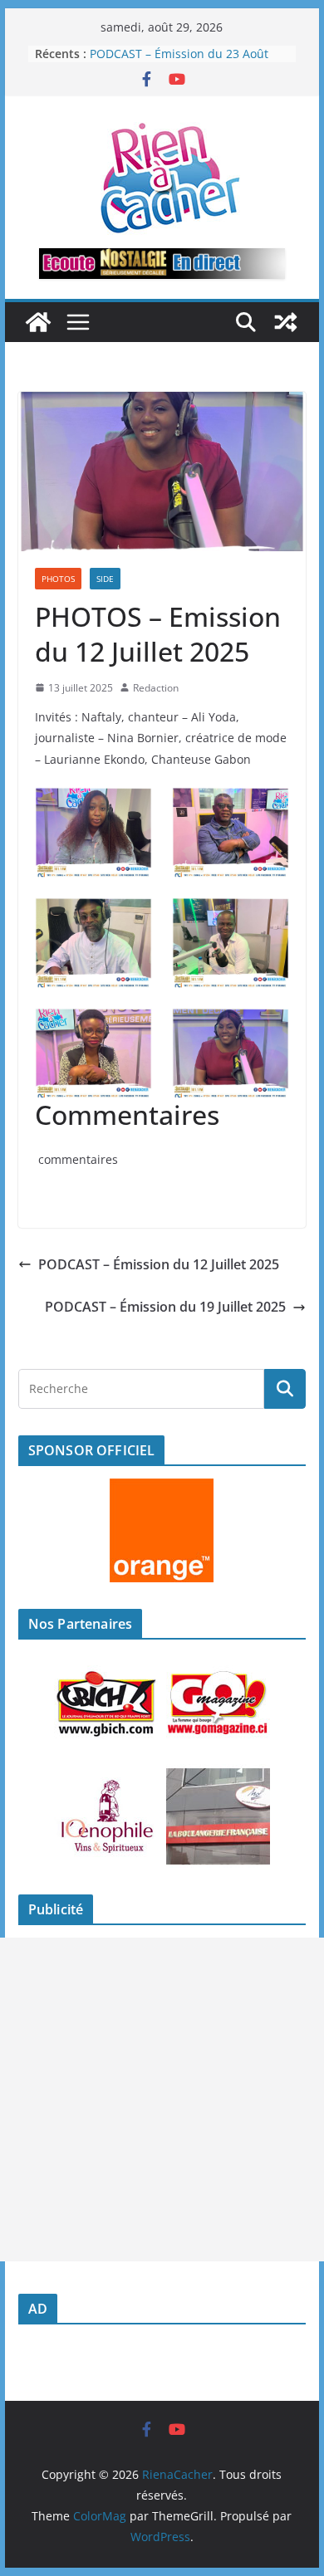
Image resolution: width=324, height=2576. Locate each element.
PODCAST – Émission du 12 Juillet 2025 (159, 1264)
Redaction (156, 688)
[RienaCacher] (38, 322)
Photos (58, 579)
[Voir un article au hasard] (286, 322)
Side (105, 579)
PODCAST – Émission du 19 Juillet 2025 (165, 1307)
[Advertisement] (162, 2099)
